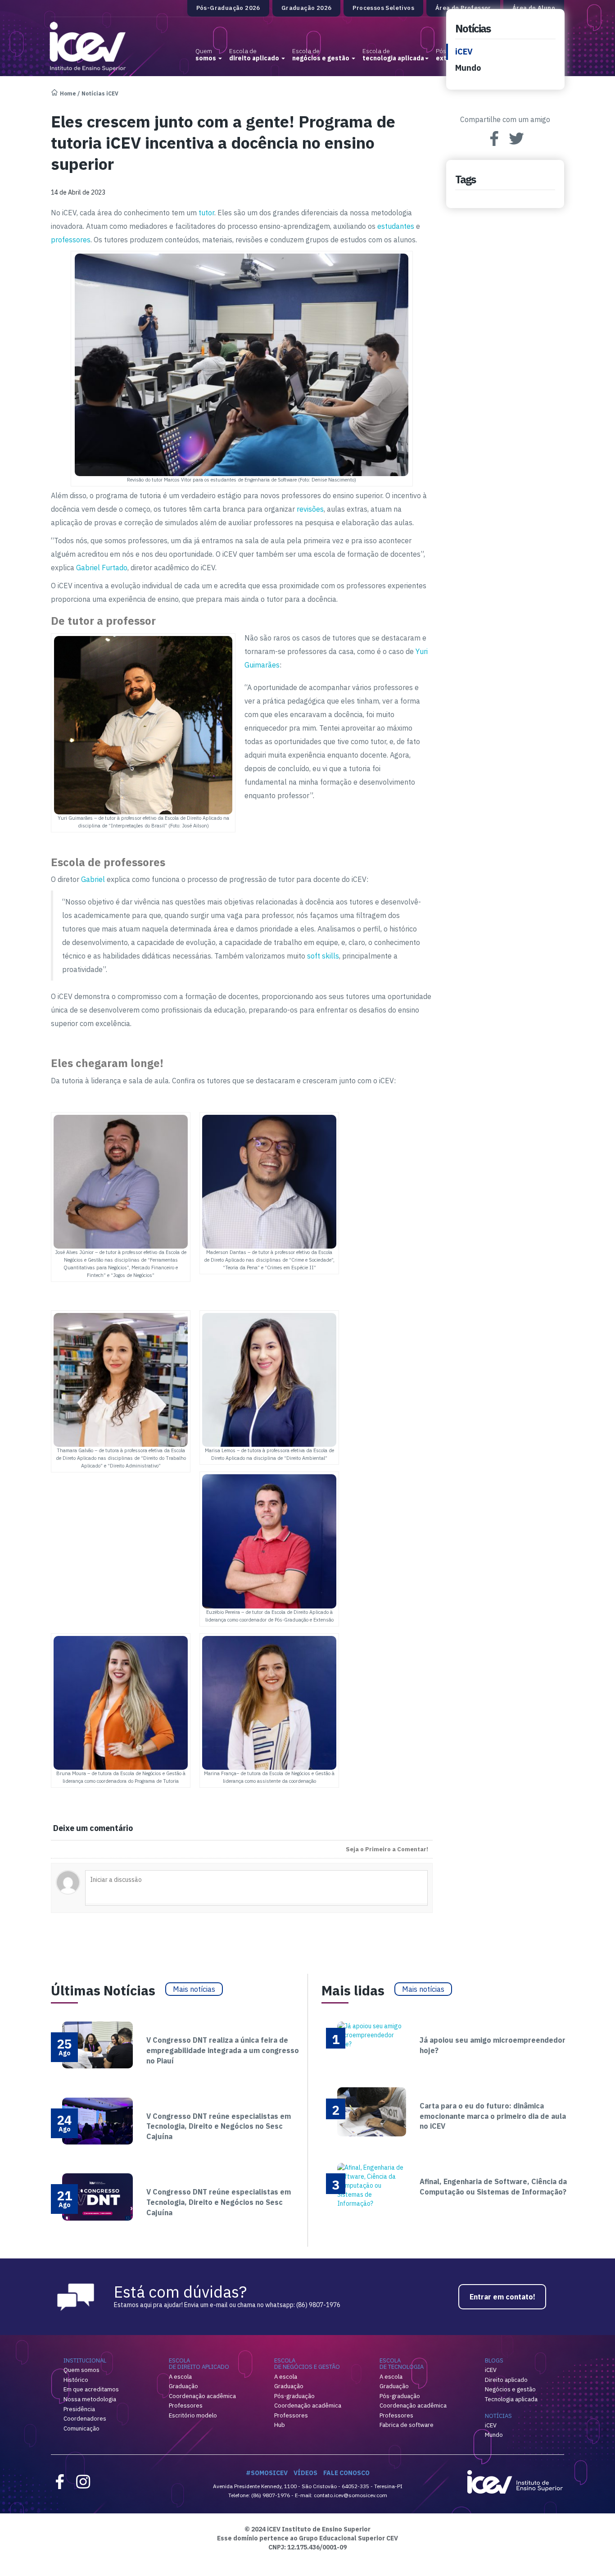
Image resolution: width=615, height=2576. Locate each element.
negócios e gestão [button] (321, 55)
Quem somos (81, 2370)
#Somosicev (267, 2473)
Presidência (79, 2409)
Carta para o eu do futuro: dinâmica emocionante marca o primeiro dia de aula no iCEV (493, 2116)
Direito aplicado (506, 2380)
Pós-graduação (294, 2396)
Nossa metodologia (90, 2399)
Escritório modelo (193, 2415)
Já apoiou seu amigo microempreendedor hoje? (493, 2045)
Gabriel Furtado (102, 568)
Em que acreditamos (91, 2389)
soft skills (323, 956)
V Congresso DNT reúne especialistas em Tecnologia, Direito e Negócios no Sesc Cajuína (219, 2126)
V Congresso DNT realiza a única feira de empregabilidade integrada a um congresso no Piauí (223, 2050)
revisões (310, 509)
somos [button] (206, 55)
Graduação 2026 (307, 8)
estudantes (396, 226)
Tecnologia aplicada (511, 2399)
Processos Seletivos (383, 8)
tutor (206, 213)
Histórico (76, 2380)
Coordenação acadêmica (202, 2396)
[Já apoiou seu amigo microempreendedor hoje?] (372, 2035)
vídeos (305, 2473)
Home (68, 93)
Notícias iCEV (100, 93)
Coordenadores (85, 2419)
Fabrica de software (407, 2425)
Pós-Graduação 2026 (228, 8)
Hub (280, 2425)
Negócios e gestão (510, 2389)
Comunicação (81, 2428)
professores (71, 240)
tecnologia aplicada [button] (393, 55)
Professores (186, 2406)
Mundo (468, 68)
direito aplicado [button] (255, 55)
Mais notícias (194, 1989)
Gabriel (93, 879)
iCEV (464, 52)
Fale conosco (346, 2473)
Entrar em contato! (502, 2297)
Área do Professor (463, 8)
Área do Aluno (534, 8)
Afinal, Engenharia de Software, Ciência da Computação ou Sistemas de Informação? (493, 2187)
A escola (180, 2377)
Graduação (183, 2386)
